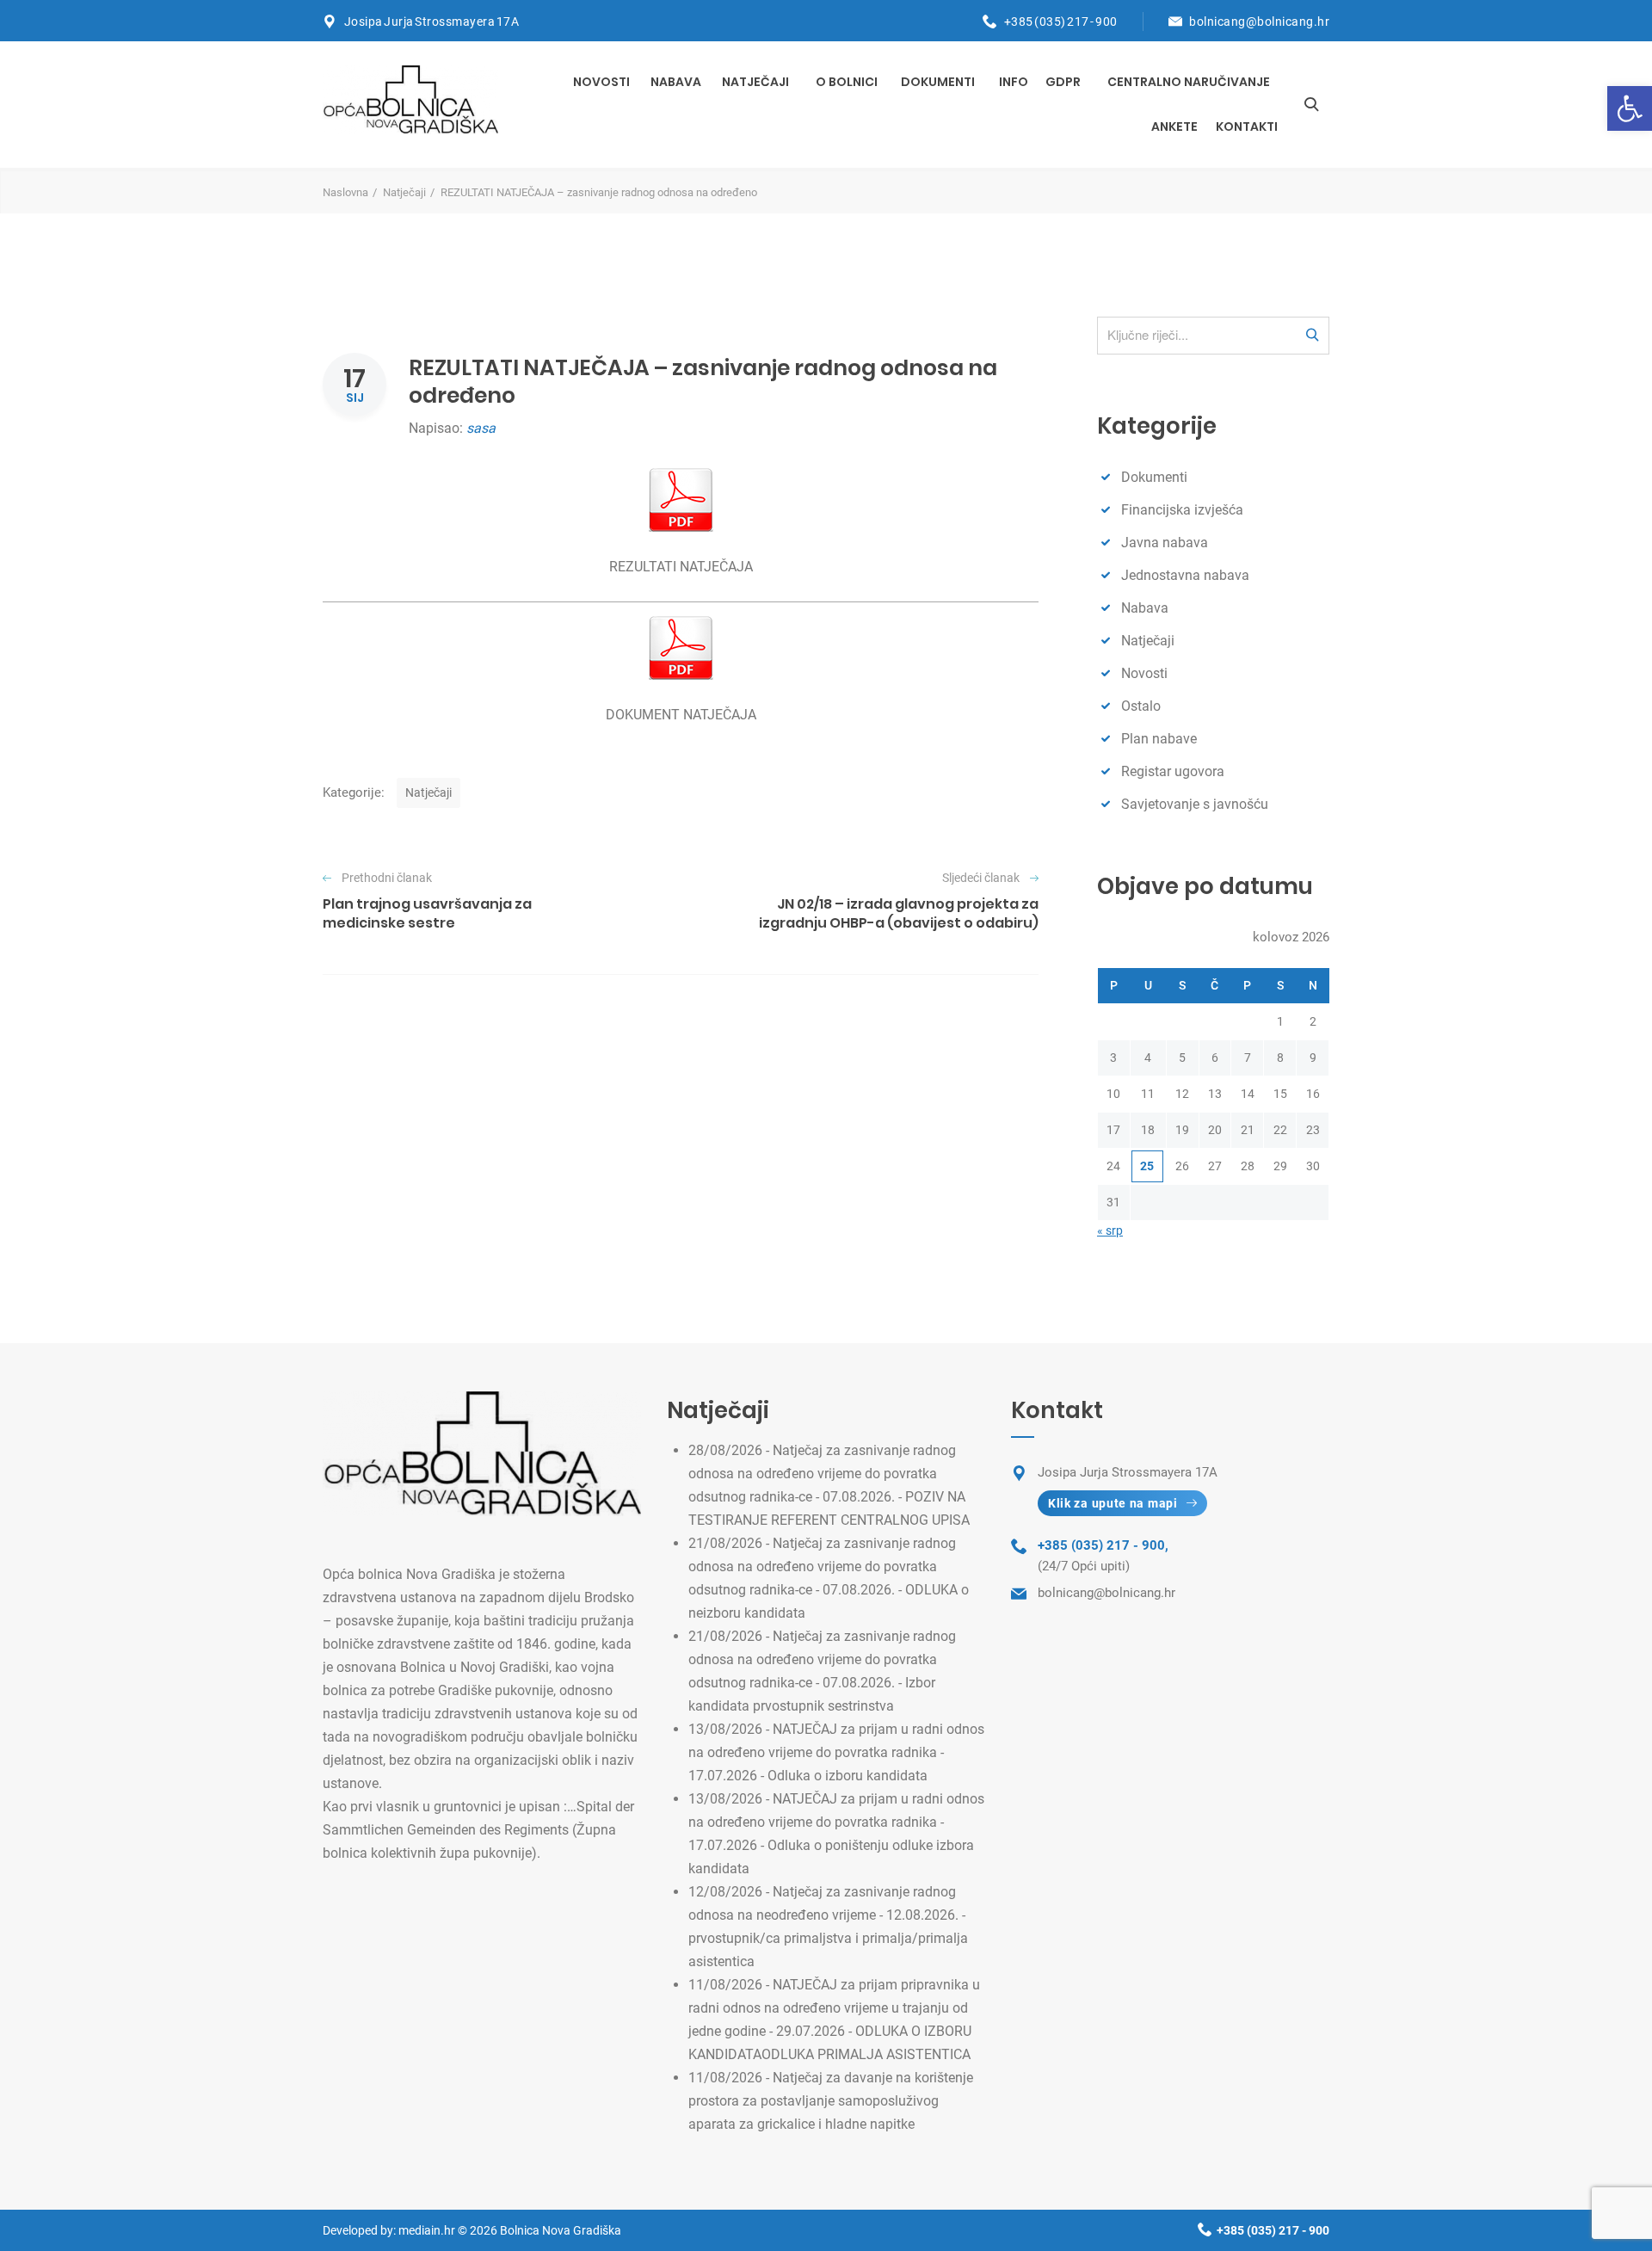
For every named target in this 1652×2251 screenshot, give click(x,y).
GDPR (1063, 82)
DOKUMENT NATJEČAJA (681, 715)
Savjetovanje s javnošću (1195, 804)
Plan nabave (1159, 739)
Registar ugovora (1173, 771)
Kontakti (1247, 126)
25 (1147, 1166)
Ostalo (1141, 706)
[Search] (1311, 104)
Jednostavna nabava (1185, 575)
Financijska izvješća (1182, 510)
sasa (481, 428)
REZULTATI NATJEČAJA (681, 567)
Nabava (676, 82)
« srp (1110, 1230)
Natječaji (755, 82)
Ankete (1174, 126)
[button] (1630, 108)
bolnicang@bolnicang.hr (1259, 22)
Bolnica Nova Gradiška (561, 2230)
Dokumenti (938, 82)
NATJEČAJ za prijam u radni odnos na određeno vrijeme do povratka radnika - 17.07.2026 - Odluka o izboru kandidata (836, 1752)
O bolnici (847, 82)
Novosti (601, 82)
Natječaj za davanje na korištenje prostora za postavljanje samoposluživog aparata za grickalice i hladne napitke (831, 2101)
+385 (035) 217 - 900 (1061, 22)
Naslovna (345, 192)
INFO (1014, 82)
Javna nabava (1165, 543)
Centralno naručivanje (1189, 82)
